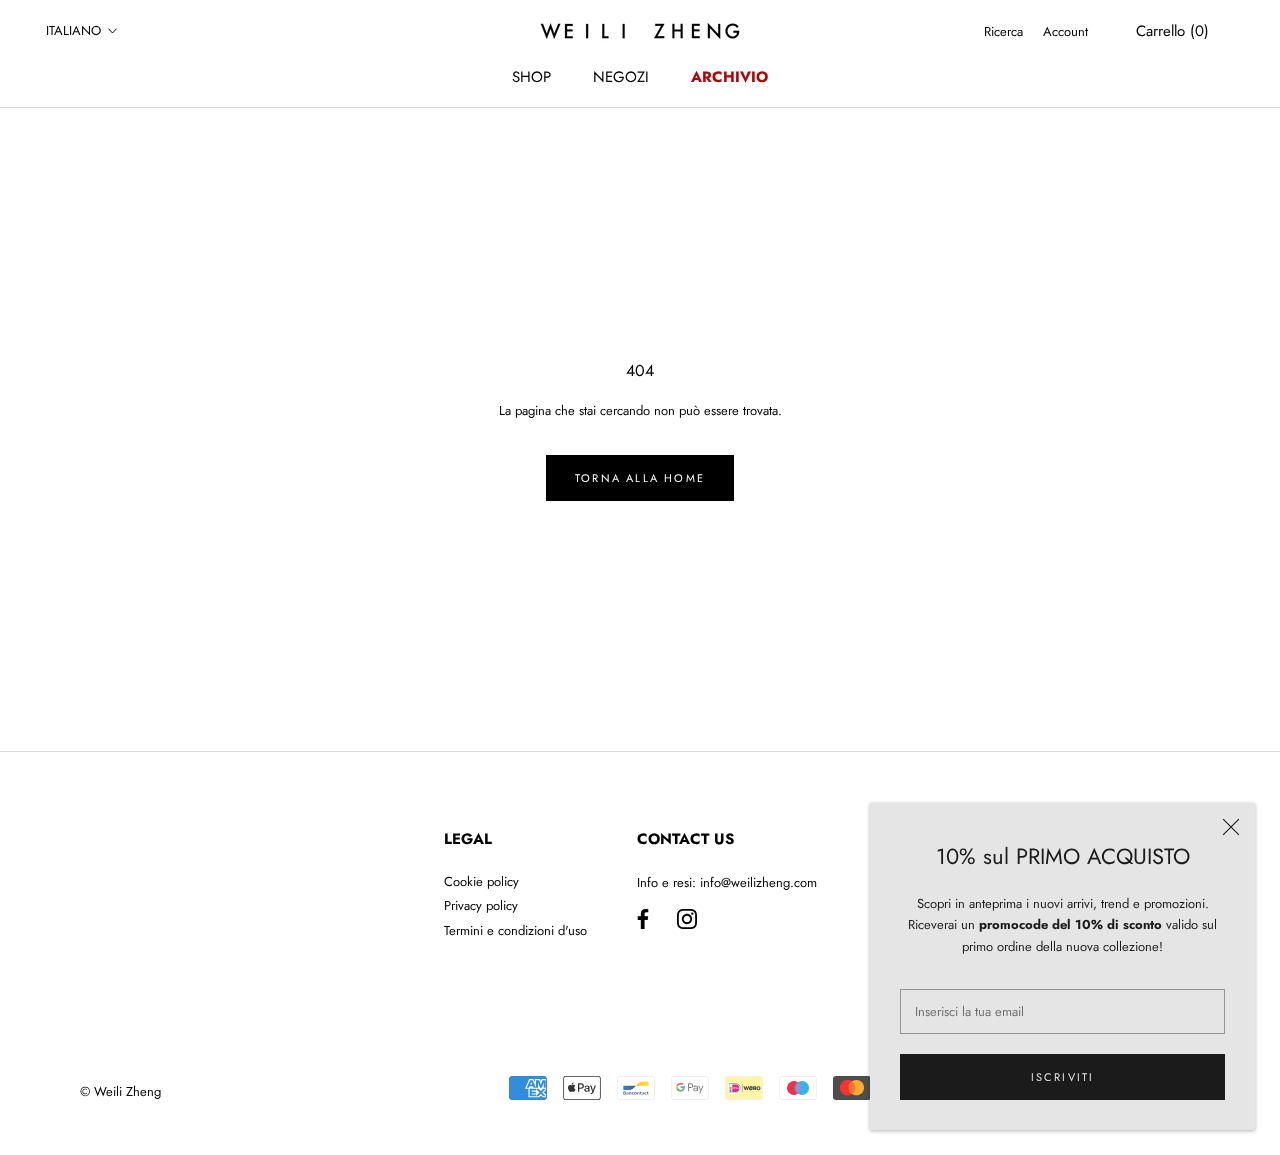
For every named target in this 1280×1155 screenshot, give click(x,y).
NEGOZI (621, 77)
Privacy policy (481, 905)
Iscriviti (1063, 1077)
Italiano (73, 30)
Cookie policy (481, 881)
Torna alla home (640, 478)
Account (1065, 31)
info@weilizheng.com (758, 882)
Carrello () (1172, 31)
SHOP (531, 77)
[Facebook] (643, 918)
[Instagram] (687, 918)
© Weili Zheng (120, 1091)
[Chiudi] (1231, 827)
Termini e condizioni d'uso (515, 930)
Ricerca (1003, 31)
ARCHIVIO (729, 77)
